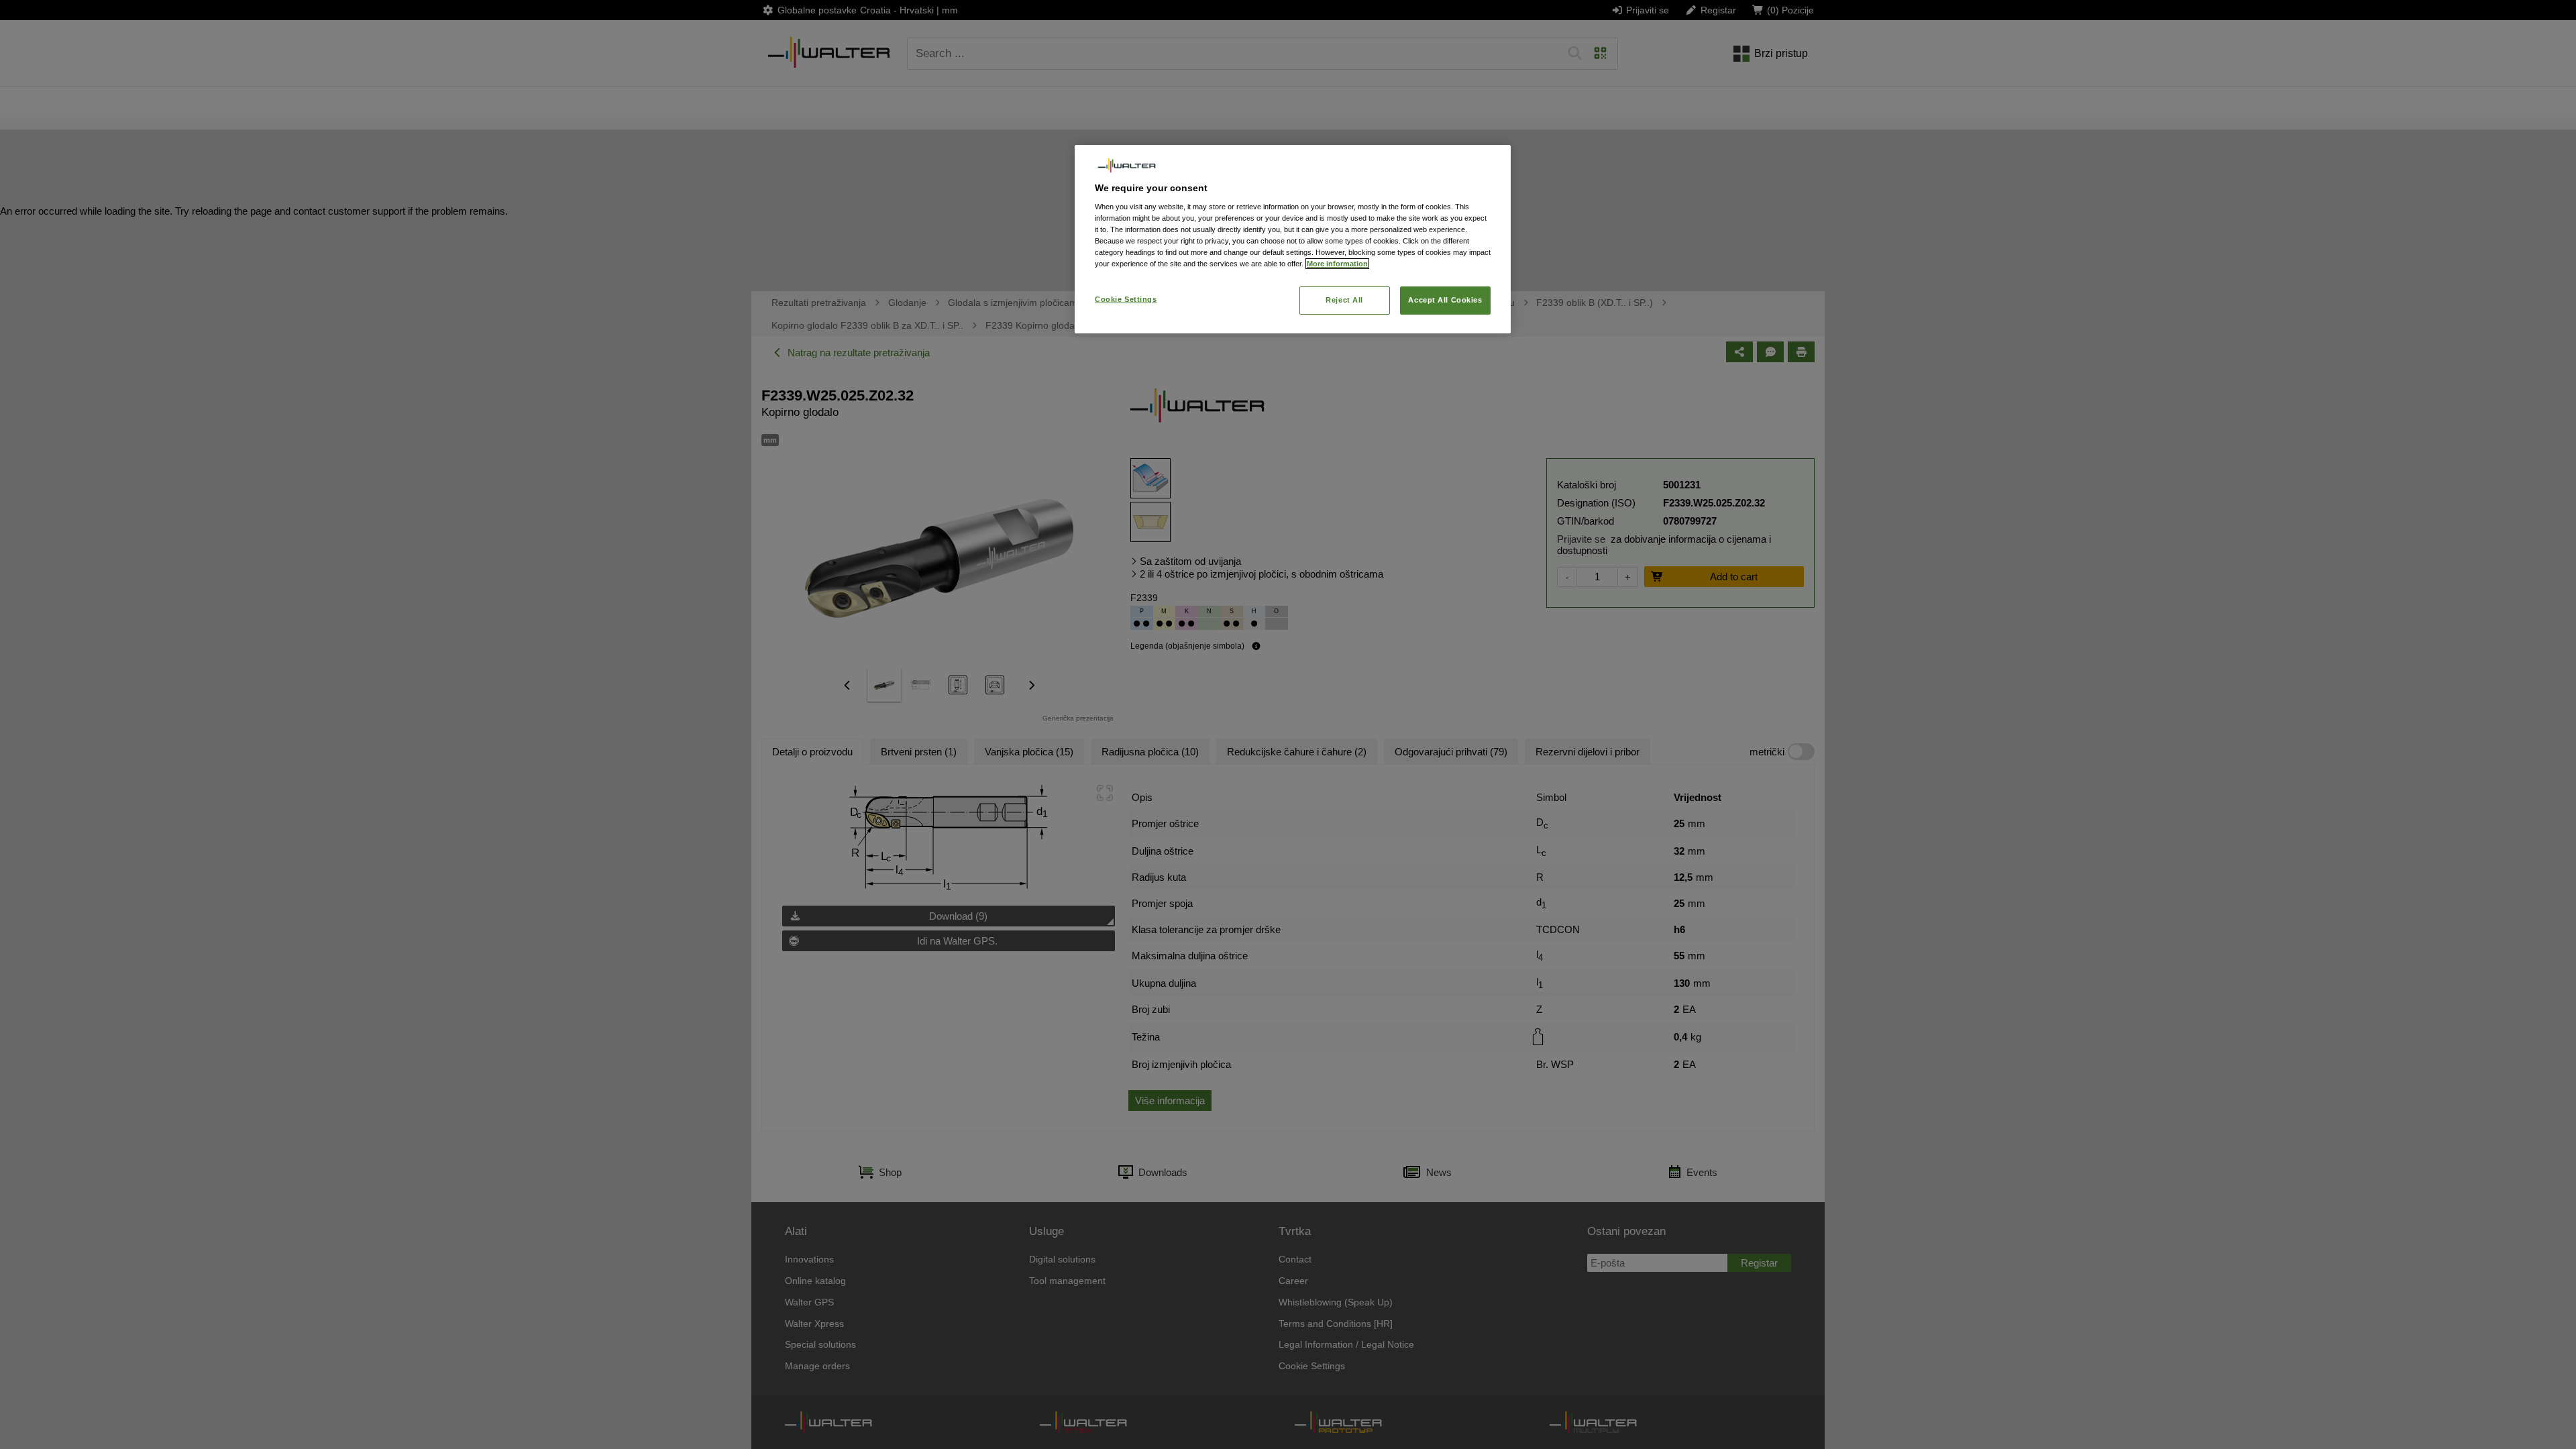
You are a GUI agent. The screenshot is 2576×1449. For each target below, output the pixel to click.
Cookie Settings (1126, 299)
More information (1337, 264)
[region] (1293, 239)
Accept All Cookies (1445, 300)
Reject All (1344, 300)
